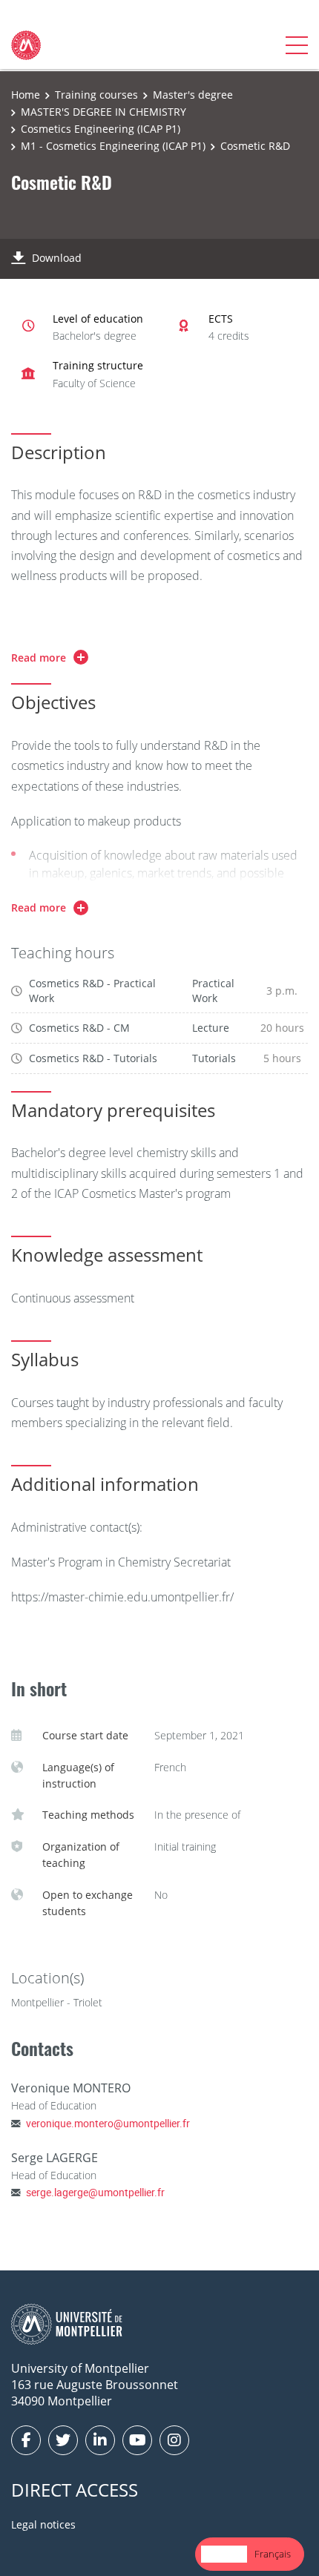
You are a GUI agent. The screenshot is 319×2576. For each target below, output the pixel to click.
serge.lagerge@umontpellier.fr (95, 2192)
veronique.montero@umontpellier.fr (108, 2123)
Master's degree (193, 95)
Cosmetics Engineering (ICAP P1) (101, 129)
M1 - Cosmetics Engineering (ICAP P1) (113, 146)
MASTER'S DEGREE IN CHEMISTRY (103, 112)
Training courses (96, 95)
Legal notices (43, 2524)
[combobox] (224, 2554)
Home (26, 95)
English (224, 2554)
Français (273, 2554)
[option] (273, 2554)
